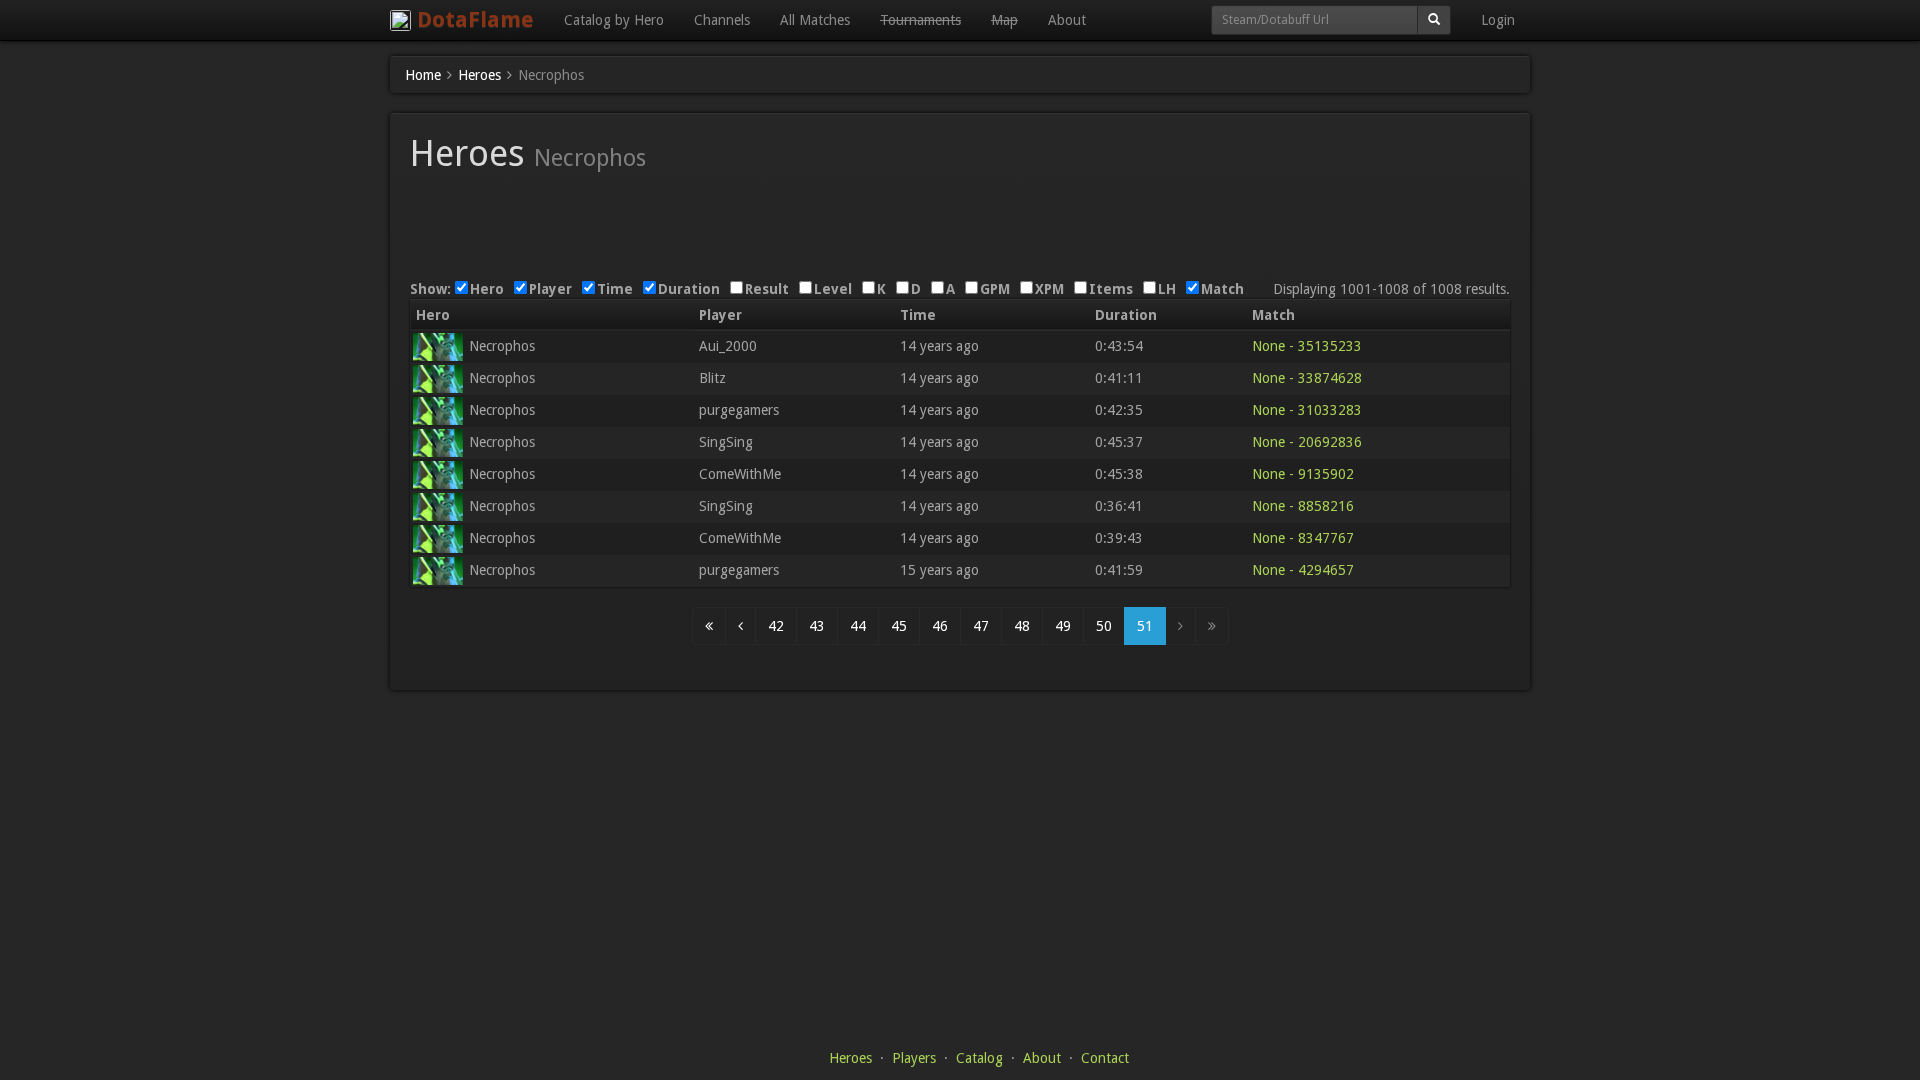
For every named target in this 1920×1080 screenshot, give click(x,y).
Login (1498, 20)
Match (1222, 289)
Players (914, 1058)
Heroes (850, 1058)
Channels (722, 20)
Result (767, 289)
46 (940, 626)
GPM (995, 289)
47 (981, 626)
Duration (689, 289)
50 (1104, 626)
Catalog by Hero (614, 20)
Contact (1105, 1058)
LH (1167, 289)
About (1067, 20)
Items (1111, 289)
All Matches (815, 20)
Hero (487, 289)
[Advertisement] (960, 219)
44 (858, 626)
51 (1145, 626)
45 (899, 626)
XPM (1049, 289)
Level (833, 289)
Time (615, 289)
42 (776, 626)
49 (1063, 626)
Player (550, 289)
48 (1022, 626)
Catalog (979, 1058)
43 (817, 626)
